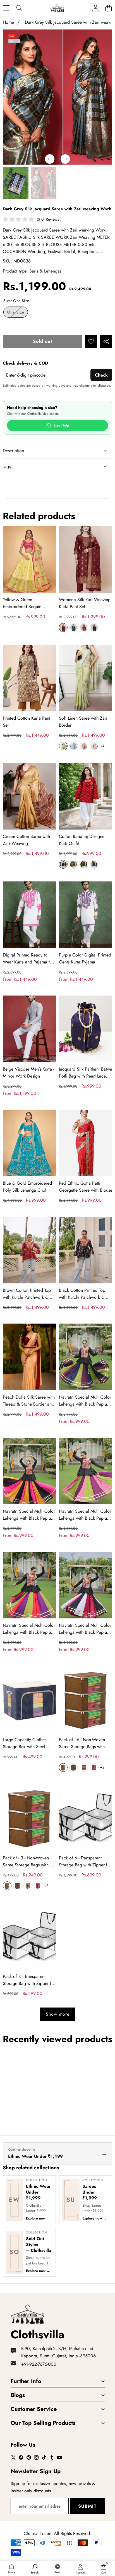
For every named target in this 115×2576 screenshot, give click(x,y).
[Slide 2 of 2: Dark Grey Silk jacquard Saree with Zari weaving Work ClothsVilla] (16, 183)
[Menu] (6, 8)
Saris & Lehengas (45, 271)
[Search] (19, 8)
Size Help (61, 425)
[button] (108, 8)
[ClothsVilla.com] (57, 8)
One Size (17, 313)
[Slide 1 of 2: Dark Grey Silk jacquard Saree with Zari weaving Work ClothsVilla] (44, 183)
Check (101, 375)
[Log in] (95, 8)
